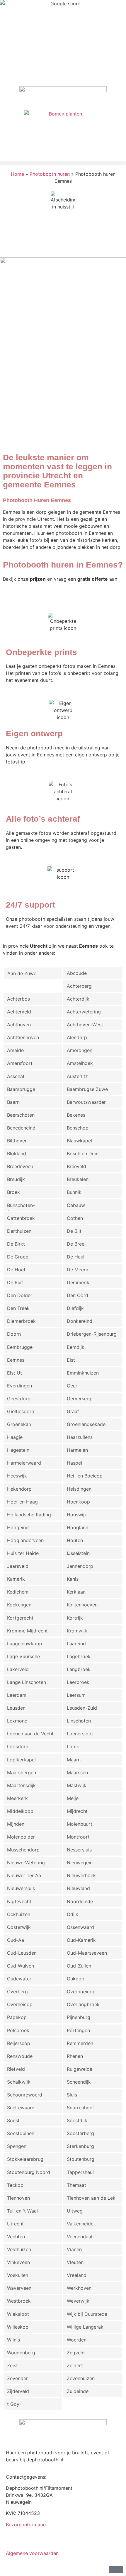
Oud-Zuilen (79, 1966)
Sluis (72, 2095)
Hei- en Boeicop (85, 1476)
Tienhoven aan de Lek (91, 2198)
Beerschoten (21, 1115)
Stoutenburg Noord (29, 2172)
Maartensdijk (21, 1785)
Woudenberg (21, 2353)
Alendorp (77, 1037)
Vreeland (77, 2275)
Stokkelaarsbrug (25, 2159)
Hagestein (18, 1450)
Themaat (76, 2185)
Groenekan (19, 1424)
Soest (13, 2120)
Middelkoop (20, 1811)
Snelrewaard (21, 2108)
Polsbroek (18, 2030)
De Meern (78, 1270)
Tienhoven (18, 2198)
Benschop (78, 1128)
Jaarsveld (18, 1566)
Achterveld (19, 1012)
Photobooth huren (50, 174)
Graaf (73, 1411)
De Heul (76, 1257)
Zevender (17, 2378)
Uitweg (75, 2211)
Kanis (73, 1579)
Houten (75, 1540)
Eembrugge (20, 1347)
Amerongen (80, 1050)
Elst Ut (15, 1373)
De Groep (18, 1257)
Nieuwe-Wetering (26, 1863)
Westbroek (19, 2301)
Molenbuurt (80, 1824)
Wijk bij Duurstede (87, 2314)
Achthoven (19, 1025)
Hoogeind (18, 1527)
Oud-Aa (16, 1940)
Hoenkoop (78, 1502)
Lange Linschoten (27, 1682)
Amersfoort (20, 1063)
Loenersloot (80, 1734)
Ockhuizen (19, 1914)
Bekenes (76, 1115)
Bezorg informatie (26, 2525)
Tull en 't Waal (22, 2211)
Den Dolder (20, 1295)
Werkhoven (79, 2288)
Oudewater (19, 1979)
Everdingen (19, 1386)
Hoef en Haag (22, 1502)
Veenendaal (80, 2237)
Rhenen (75, 2056)
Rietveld (16, 2069)
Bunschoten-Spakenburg (21, 1207)
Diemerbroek (21, 1321)
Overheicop (20, 2004)
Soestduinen (21, 2133)
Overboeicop (81, 1992)
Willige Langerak (85, 2327)
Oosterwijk (19, 1927)
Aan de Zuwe (22, 973)
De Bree (76, 1244)
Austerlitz (77, 1076)
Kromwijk (77, 1631)
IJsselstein (78, 1553)
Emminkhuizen (83, 1373)
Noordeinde (80, 1901)
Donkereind (80, 1321)
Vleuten (75, 2262)
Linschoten (79, 1721)
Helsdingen (79, 1489)
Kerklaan (76, 1592)
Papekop (17, 2017)
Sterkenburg (80, 2146)
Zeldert (75, 2365)
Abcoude (77, 973)
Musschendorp (23, 1850)
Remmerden (80, 2043)
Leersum (76, 1695)
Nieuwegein (80, 1863)
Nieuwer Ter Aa (24, 1875)
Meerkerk (17, 1798)
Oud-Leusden (22, 1953)
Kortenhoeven (82, 1605)
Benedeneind (21, 1128)
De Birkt (16, 1244)
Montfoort (78, 1837)
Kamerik (16, 1579)
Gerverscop (80, 1399)
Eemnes (16, 1360)
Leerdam (17, 1695)
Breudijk (16, 1179)
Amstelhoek (80, 1063)
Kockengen (19, 1605)
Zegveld (76, 2353)
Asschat (16, 1076)
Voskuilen (18, 2275)
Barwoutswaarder (86, 1102)
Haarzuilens (80, 1437)
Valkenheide (80, 2224)
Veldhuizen (19, 2249)
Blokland (17, 1153)
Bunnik (74, 1192)
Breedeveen (20, 1166)
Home (17, 174)
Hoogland (78, 1527)
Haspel (74, 1463)
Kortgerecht (20, 1618)
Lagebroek (79, 1656)
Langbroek (79, 1669)
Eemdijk (76, 1347)
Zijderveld (18, 2391)
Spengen (17, 2146)
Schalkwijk (19, 2082)
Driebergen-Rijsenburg (92, 1334)
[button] (63, 163)
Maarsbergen (22, 1772)
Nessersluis (79, 1850)
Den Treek (18, 1308)
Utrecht (15, 2224)
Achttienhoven (23, 1037)
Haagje (15, 1437)
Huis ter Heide (23, 1553)
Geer (72, 1386)
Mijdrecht (77, 1811)
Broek (13, 1192)
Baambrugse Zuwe (87, 1089)
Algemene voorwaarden (32, 2553)
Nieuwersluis (21, 1888)
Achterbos (18, 999)
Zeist (12, 2365)
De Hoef (16, 1270)
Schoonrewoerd (25, 2095)
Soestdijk (77, 2120)
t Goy (13, 2404)
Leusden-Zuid (82, 1708)
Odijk (73, 1914)
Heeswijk (17, 1476)
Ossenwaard (80, 1927)
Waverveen (19, 2288)
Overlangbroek (83, 2004)
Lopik (73, 1746)
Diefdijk (75, 1308)
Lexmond (17, 1721)
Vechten (16, 2237)
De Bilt (74, 1231)
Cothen (75, 1218)
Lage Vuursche (23, 1656)
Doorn (14, 1334)
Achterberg (79, 986)
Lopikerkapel (21, 1760)
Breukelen (78, 1179)
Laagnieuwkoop (25, 1644)
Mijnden (16, 1824)
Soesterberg (80, 2133)
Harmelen (77, 1450)
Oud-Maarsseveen (87, 1953)
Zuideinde (78, 2391)
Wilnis (13, 2340)
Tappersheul (80, 2172)
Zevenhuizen (81, 2378)
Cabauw (76, 1205)
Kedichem (18, 1592)
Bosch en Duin (83, 1153)
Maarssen (77, 1772)
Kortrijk (75, 1618)
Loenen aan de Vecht (30, 1734)
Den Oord (78, 1295)
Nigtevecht (19, 1901)
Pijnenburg (79, 2017)
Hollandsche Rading (29, 1515)
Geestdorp (19, 1399)
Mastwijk (77, 1785)
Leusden (16, 1708)
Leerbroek (78, 1682)
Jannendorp (80, 1566)
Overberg (17, 1992)
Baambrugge (21, 1089)
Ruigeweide (80, 2069)
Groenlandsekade (86, 1424)
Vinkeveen (18, 2262)
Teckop (15, 2185)
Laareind (76, 1644)
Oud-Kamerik (81, 1940)
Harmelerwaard (24, 1463)
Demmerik (78, 1282)
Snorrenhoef (80, 2108)
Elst (71, 1360)
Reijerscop (19, 2043)
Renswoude (20, 2056)
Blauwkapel (79, 1141)
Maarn (74, 1760)
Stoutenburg (81, 2159)
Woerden (77, 2340)
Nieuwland (78, 1888)
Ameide (15, 1050)
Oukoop (76, 1979)
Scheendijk (79, 2082)
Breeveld (76, 1166)
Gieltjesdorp (21, 1411)
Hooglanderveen (25, 1540)
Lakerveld (18, 1669)
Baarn (13, 1102)
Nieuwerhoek (81, 1875)
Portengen (78, 2030)
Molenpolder (21, 1837)
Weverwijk (78, 2301)
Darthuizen (19, 1231)
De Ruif (15, 1282)
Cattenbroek (21, 1218)
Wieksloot (18, 2314)
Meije (73, 1798)
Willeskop (18, 2327)
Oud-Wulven (21, 1966)
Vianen (74, 2249)
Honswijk (77, 1515)
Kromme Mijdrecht (27, 1631)
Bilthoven (17, 1141)
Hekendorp (19, 1489)
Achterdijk (78, 999)
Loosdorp (18, 1746)
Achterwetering (84, 1012)
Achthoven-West (85, 1025)
